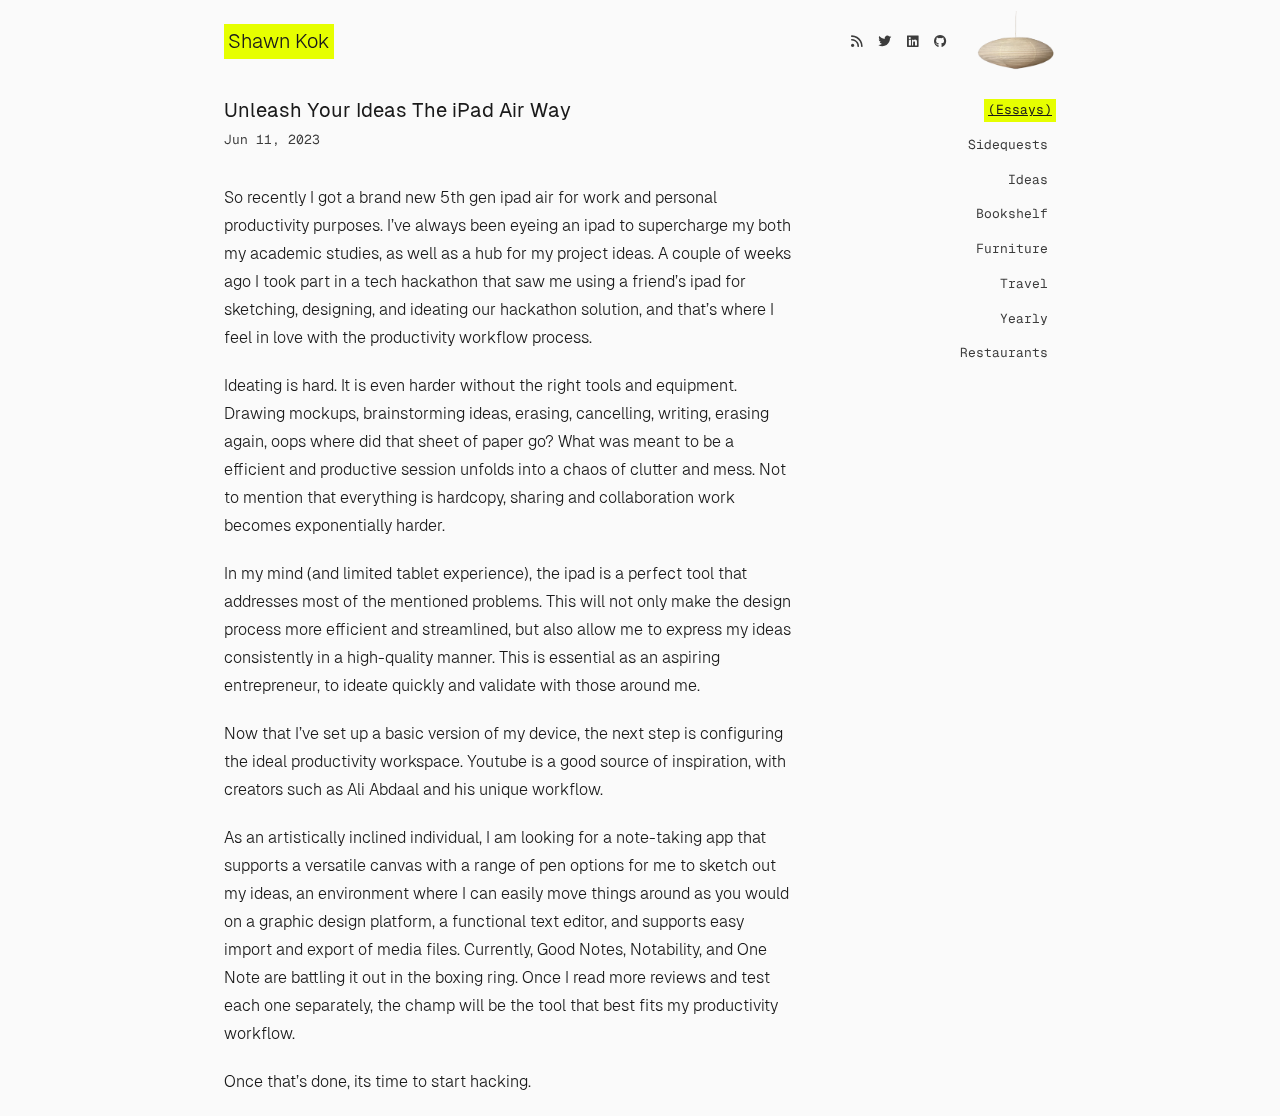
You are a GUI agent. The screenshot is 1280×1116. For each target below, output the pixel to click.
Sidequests (1008, 144)
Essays (1020, 109)
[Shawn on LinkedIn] (912, 41)
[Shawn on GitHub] (940, 41)
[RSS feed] (856, 41)
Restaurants (1004, 352)
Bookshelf (1012, 213)
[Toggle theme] (1015, 42)
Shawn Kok (279, 41)
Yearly (1024, 318)
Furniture (1012, 248)
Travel (1024, 283)
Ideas (1028, 179)
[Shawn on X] (884, 41)
